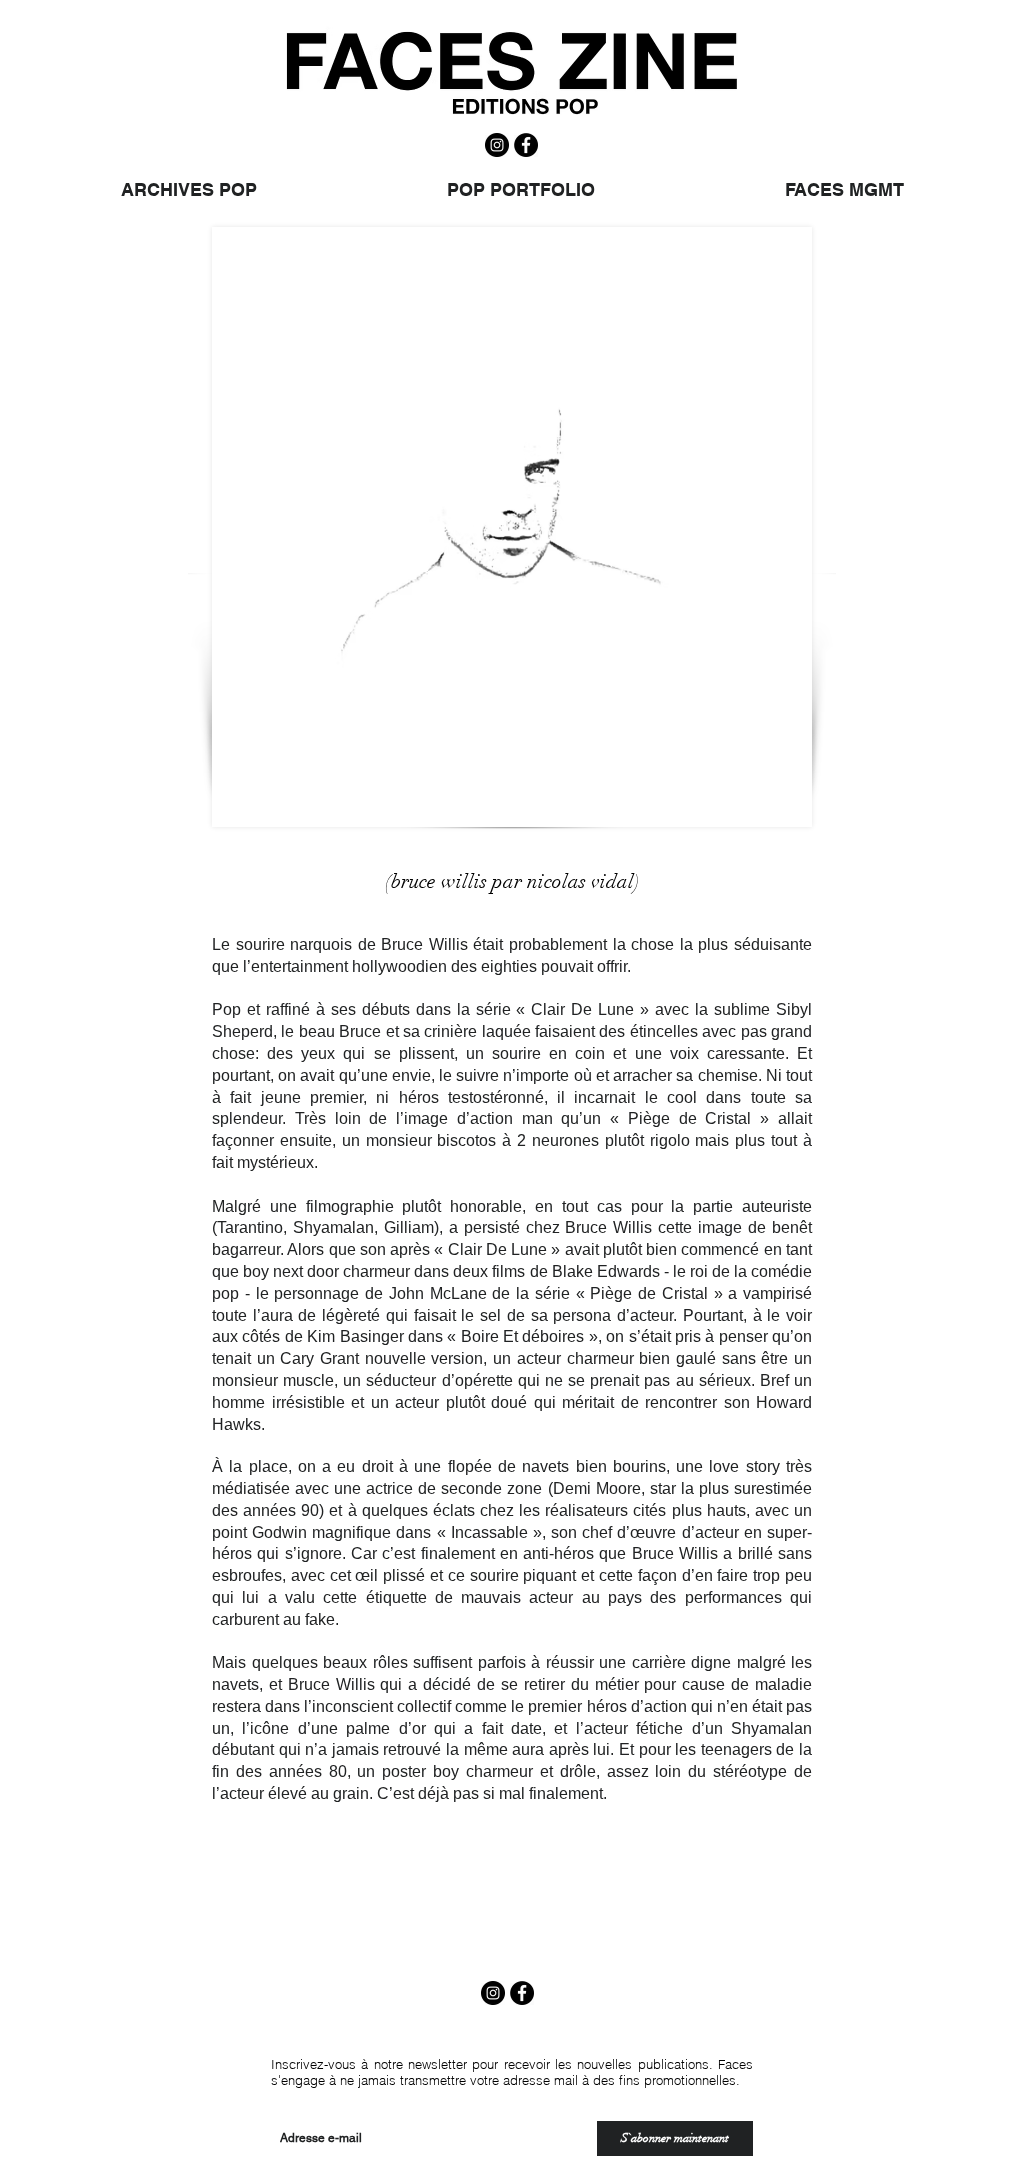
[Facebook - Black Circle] (526, 145)
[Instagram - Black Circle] (497, 145)
